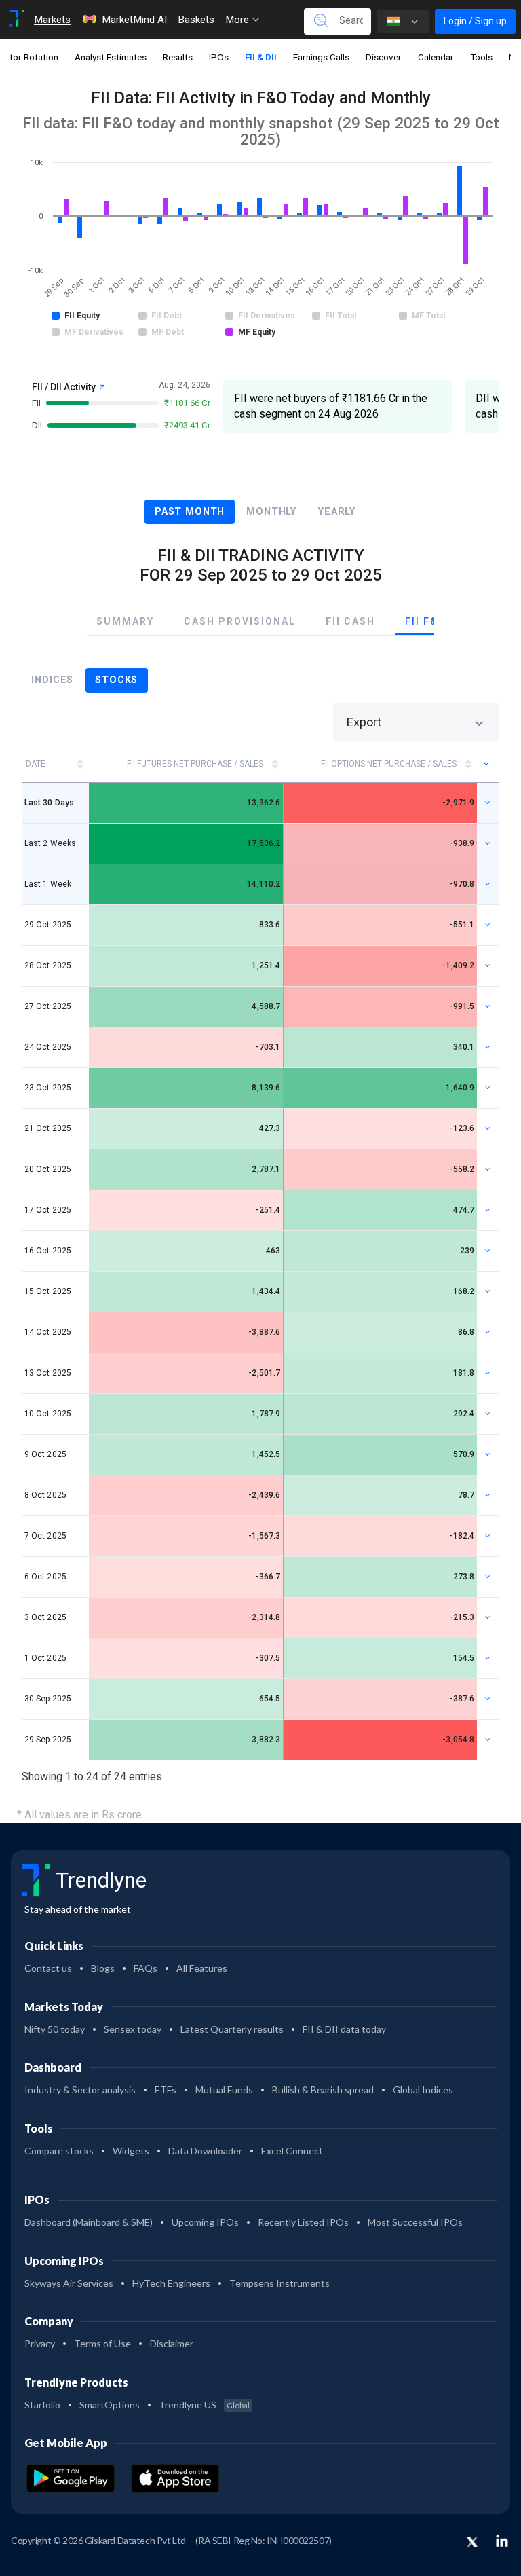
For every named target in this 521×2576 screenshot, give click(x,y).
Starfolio (42, 2405)
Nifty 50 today (55, 2029)
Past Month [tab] (190, 512)
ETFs (166, 2090)
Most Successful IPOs (415, 2222)
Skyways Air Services (69, 2283)
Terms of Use (102, 2343)
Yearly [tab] (337, 512)
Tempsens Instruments (279, 2283)
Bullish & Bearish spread (323, 2090)
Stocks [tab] (116, 680)
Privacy (40, 2343)
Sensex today (133, 2029)
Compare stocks (59, 2151)
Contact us (48, 1968)
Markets (52, 20)
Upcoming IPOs (205, 2222)
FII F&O (425, 621)
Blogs (103, 1968)
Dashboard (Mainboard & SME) (89, 2222)
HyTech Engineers (171, 2283)
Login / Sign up (475, 21)
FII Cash (350, 621)
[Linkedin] (502, 2541)
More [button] (238, 20)
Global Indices (423, 2090)
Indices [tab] (52, 680)
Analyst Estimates (111, 57)
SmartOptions (110, 2405)
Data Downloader (205, 2151)
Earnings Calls (321, 57)
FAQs (146, 1968)
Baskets (196, 20)
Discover (384, 57)
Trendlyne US (204, 2405)
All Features (202, 1968)
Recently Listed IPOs (303, 2222)
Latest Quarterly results (232, 2029)
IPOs (219, 57)
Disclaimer (172, 2343)
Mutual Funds (224, 2090)
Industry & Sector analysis (80, 2090)
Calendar (436, 57)
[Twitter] (472, 2543)
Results (178, 57)
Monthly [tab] (271, 512)
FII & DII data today (344, 2029)
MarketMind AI (134, 20)
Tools (481, 57)
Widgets (131, 2151)
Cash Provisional (240, 621)
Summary (125, 621)
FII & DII (261, 57)
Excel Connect (292, 2151)
